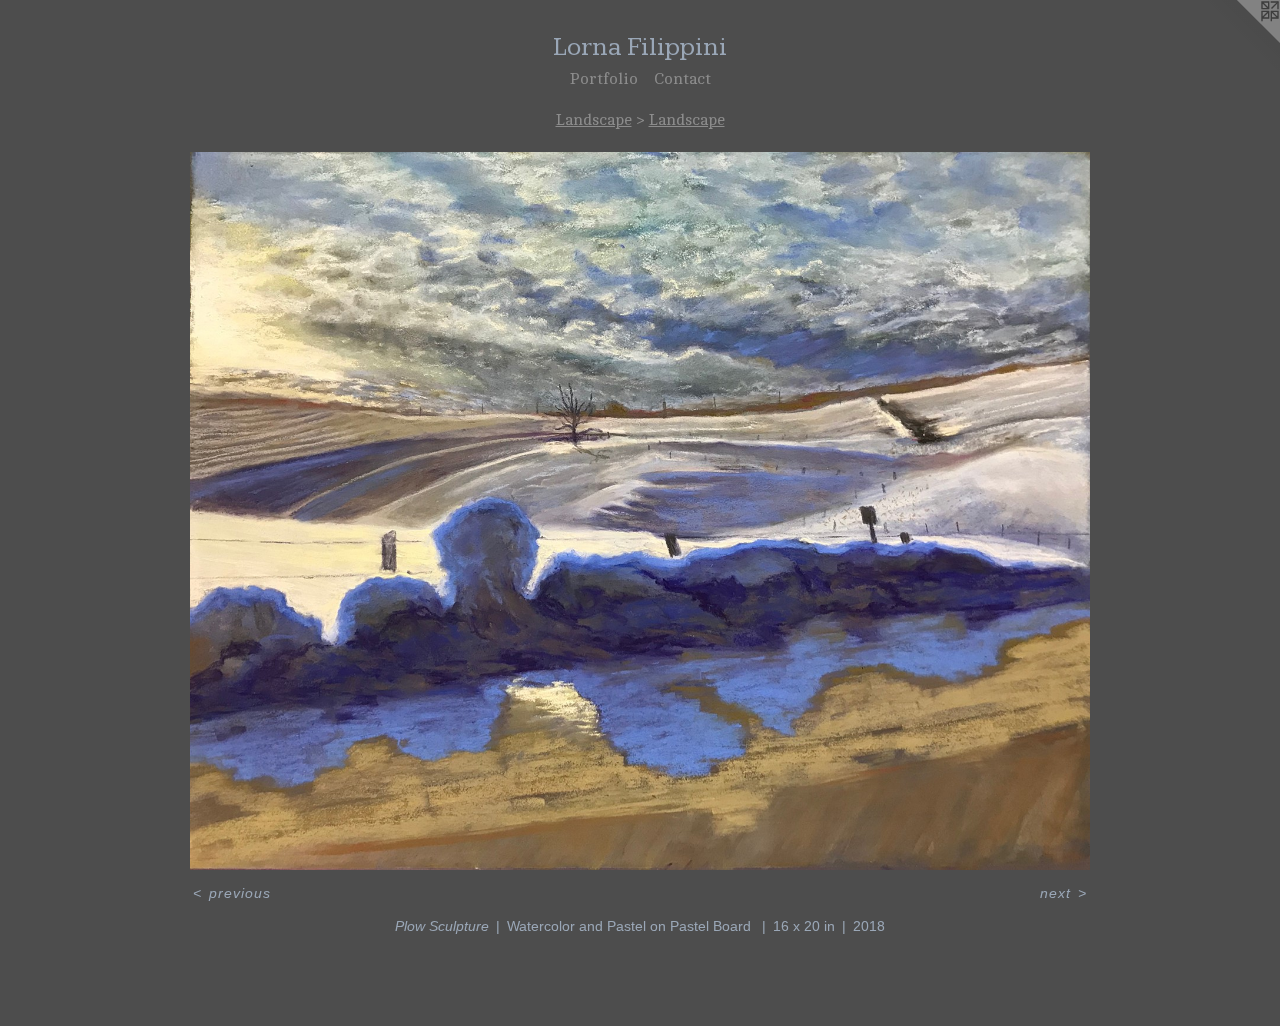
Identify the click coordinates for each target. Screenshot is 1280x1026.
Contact (682, 79)
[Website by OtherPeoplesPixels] (1240, 40)
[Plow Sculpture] (640, 511)
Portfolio (604, 79)
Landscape (594, 120)
